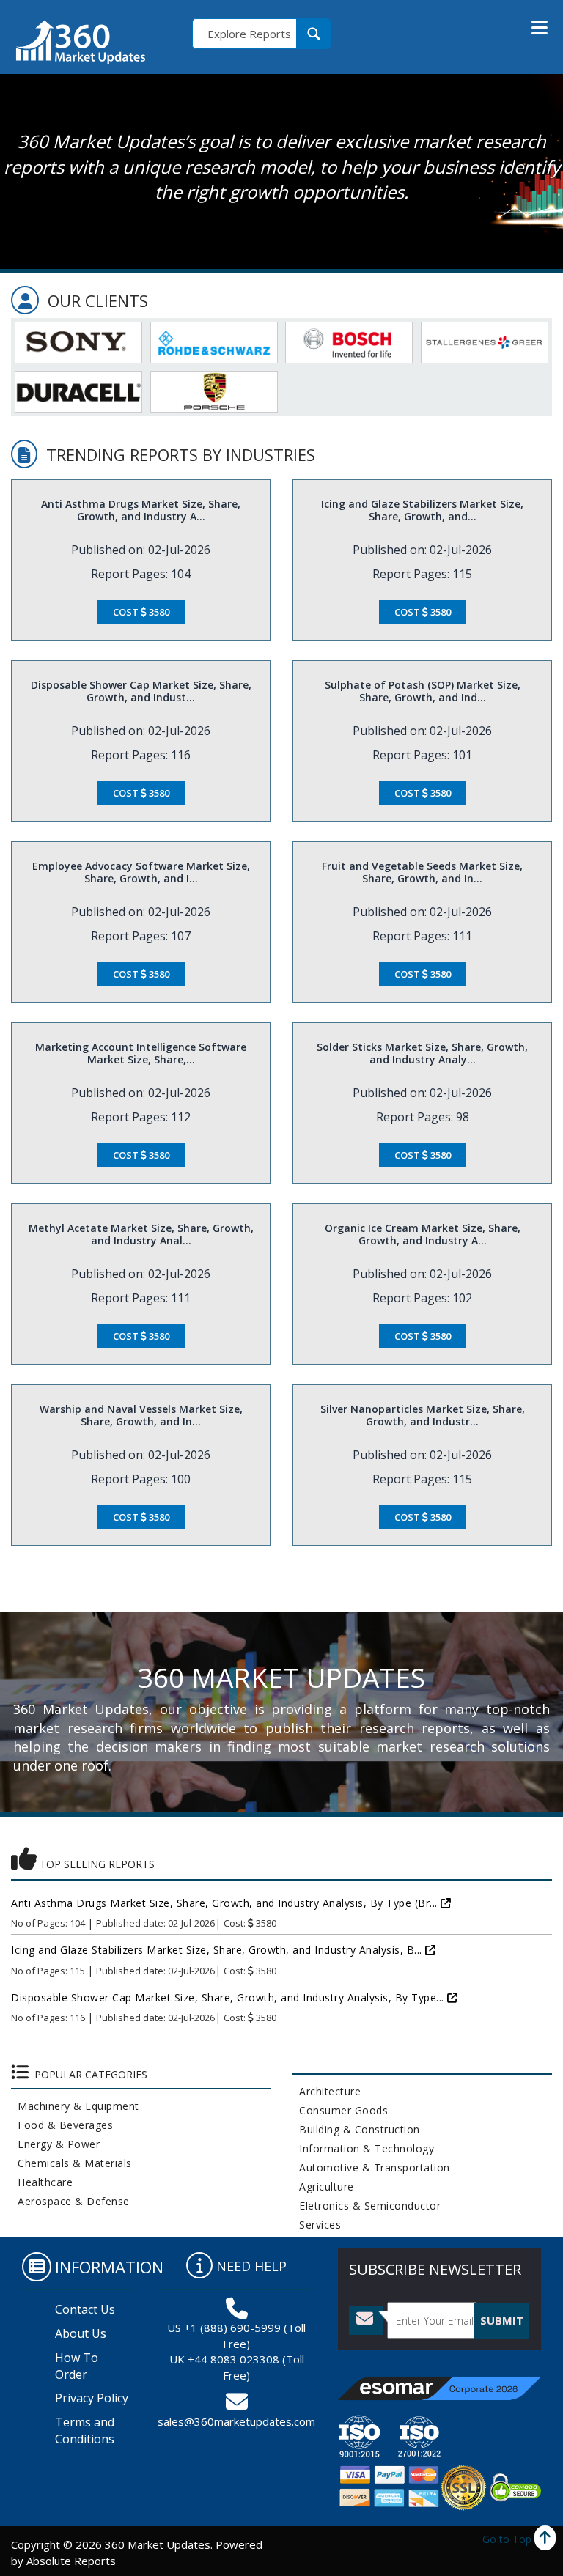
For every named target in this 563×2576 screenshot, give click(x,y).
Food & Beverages (62, 2125)
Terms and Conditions (85, 2431)
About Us (81, 2333)
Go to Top (508, 2539)
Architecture (327, 2091)
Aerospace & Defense (70, 2201)
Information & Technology (363, 2148)
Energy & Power (55, 2144)
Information (109, 2267)
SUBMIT (502, 2320)
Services (317, 2225)
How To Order (77, 2366)
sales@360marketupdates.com (236, 2421)
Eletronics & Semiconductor (367, 2206)
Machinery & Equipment (75, 2106)
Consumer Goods (340, 2110)
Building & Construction (356, 2129)
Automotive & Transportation (371, 2167)
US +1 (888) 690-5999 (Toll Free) (236, 2335)
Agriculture (323, 2186)
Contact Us (85, 2309)
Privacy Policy (92, 2398)
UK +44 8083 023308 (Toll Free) (237, 2367)
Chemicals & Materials (71, 2163)
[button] (540, 28)
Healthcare (42, 2182)
